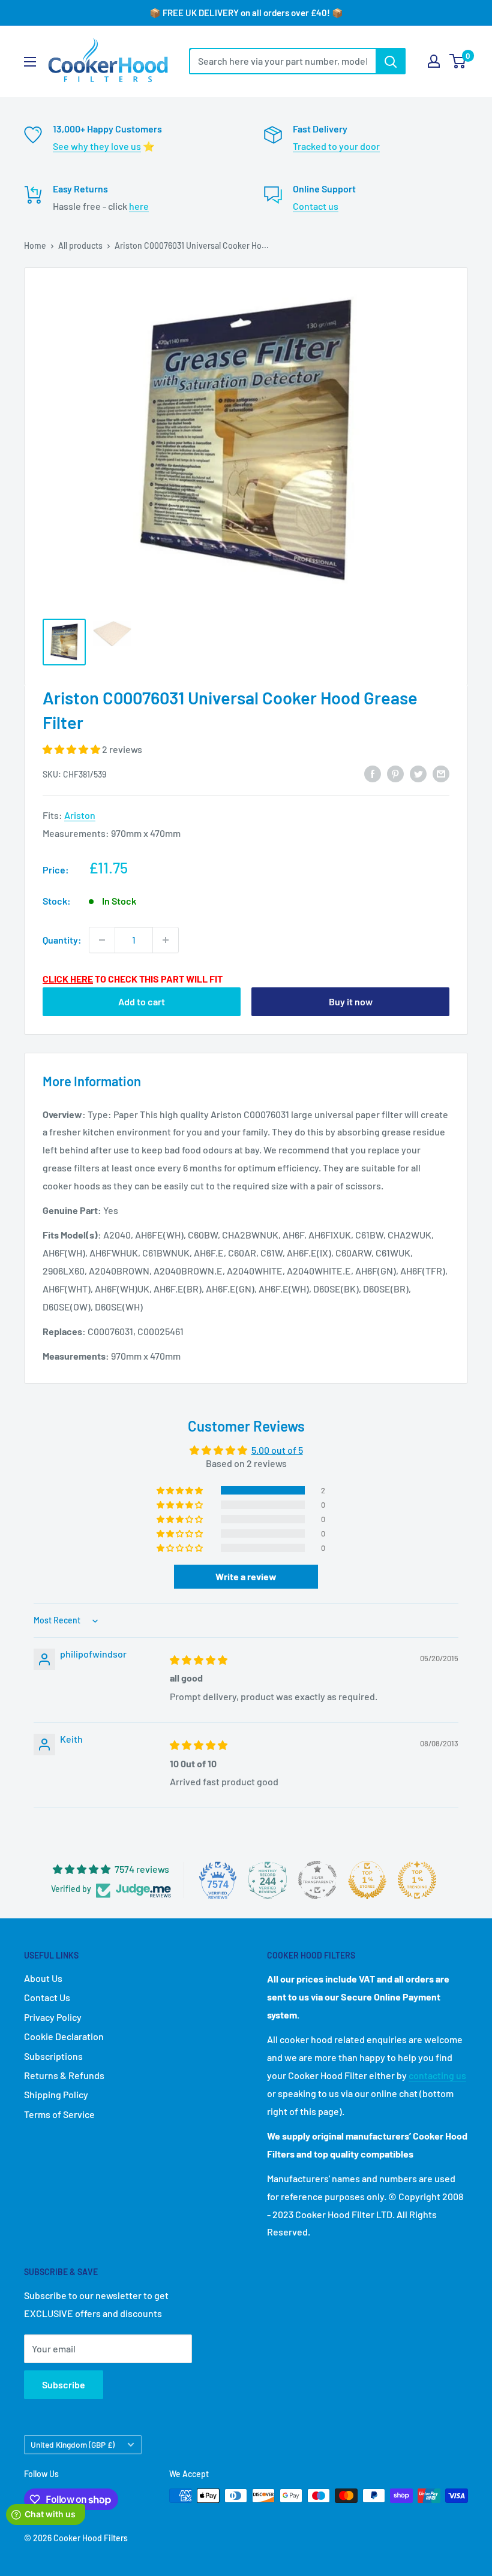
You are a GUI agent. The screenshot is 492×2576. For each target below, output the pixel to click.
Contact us (316, 206)
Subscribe (64, 2384)
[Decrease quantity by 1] (102, 940)
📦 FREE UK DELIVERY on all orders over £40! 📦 (246, 13)
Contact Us (47, 1997)
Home (35, 245)
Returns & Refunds (64, 2075)
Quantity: (62, 940)
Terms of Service (59, 2114)
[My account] (434, 61)
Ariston (80, 815)
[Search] (391, 61)
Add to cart (142, 1001)
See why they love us (97, 146)
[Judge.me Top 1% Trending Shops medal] (417, 1880)
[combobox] (282, 61)
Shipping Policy (56, 2094)
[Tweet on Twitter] (418, 773)
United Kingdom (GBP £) (73, 2444)
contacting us (437, 2075)
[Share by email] (441, 773)
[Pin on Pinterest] (395, 773)
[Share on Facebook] (373, 773)
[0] (458, 61)
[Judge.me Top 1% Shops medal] (367, 1880)
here (139, 206)
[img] (199, 1660)
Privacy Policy (53, 2017)
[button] (72, 749)
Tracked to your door (336, 146)
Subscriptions (53, 2056)
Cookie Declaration (64, 2036)
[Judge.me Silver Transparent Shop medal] (317, 1880)
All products (80, 245)
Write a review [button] (246, 1576)
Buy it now (351, 1001)
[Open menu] (30, 62)
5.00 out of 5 (277, 1450)
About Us (43, 1978)
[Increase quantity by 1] (166, 940)
